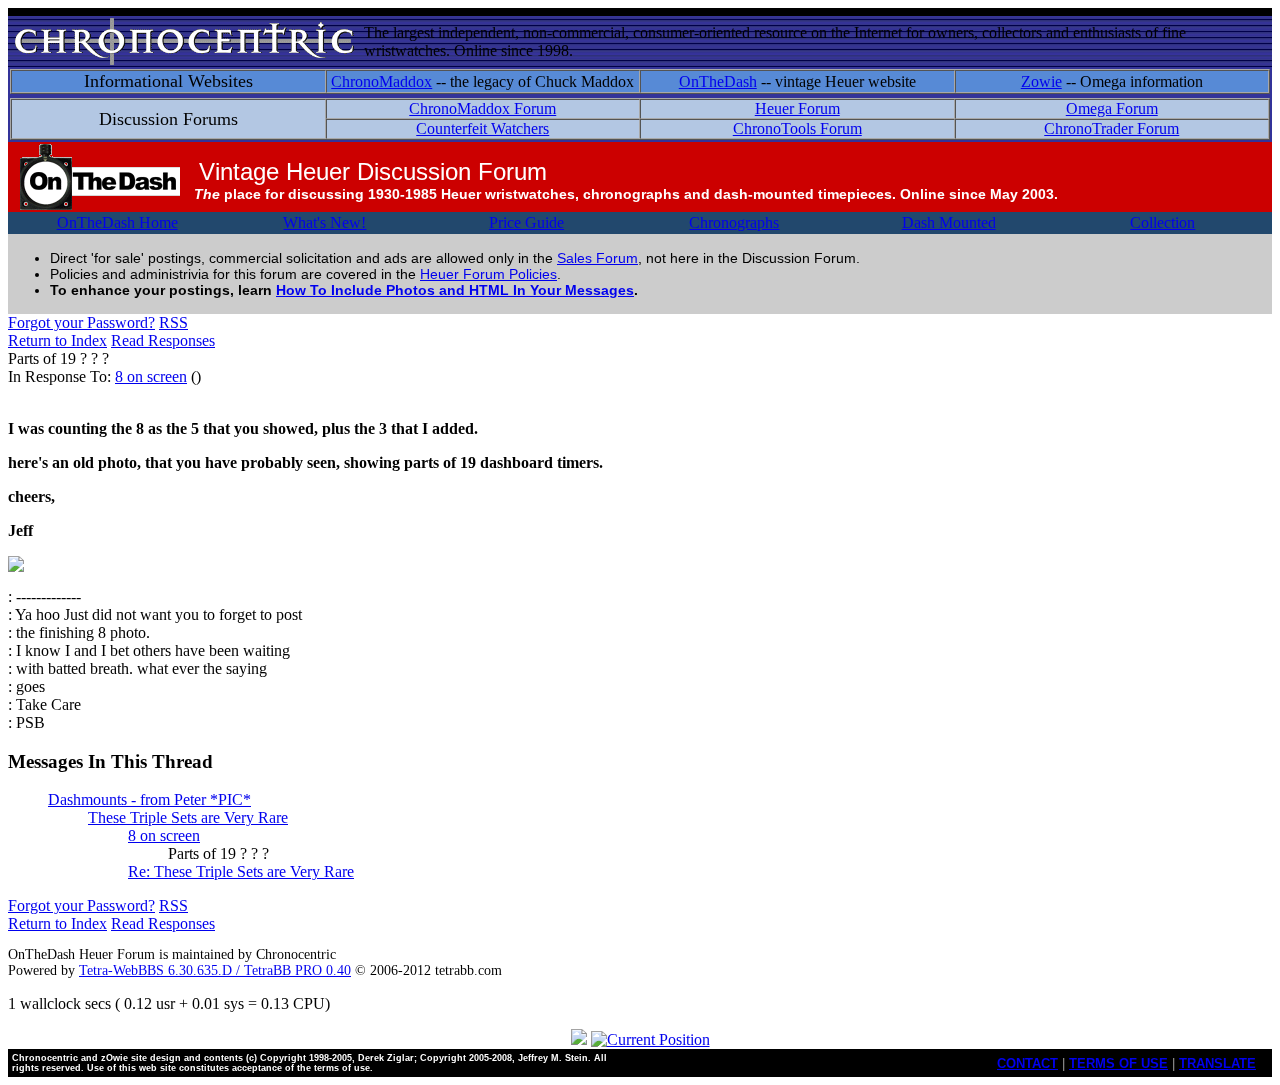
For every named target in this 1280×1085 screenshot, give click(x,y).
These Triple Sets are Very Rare (188, 817)
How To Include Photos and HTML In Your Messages (455, 290)
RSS (173, 322)
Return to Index (57, 340)
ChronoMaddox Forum (482, 108)
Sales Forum (597, 258)
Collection (1162, 222)
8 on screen (151, 376)
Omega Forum (1112, 108)
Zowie (1041, 81)
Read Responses (163, 340)
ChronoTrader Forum (1111, 128)
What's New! (324, 222)
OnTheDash (718, 81)
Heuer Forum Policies (488, 274)
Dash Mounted (949, 222)
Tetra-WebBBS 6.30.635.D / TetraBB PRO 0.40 (215, 970)
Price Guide (526, 222)
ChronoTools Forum (797, 128)
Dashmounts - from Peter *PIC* (149, 799)
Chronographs (734, 222)
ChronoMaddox (381, 81)
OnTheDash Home (117, 222)
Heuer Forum (797, 108)
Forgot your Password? (81, 322)
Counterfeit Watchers (482, 128)
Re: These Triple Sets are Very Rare (241, 871)
